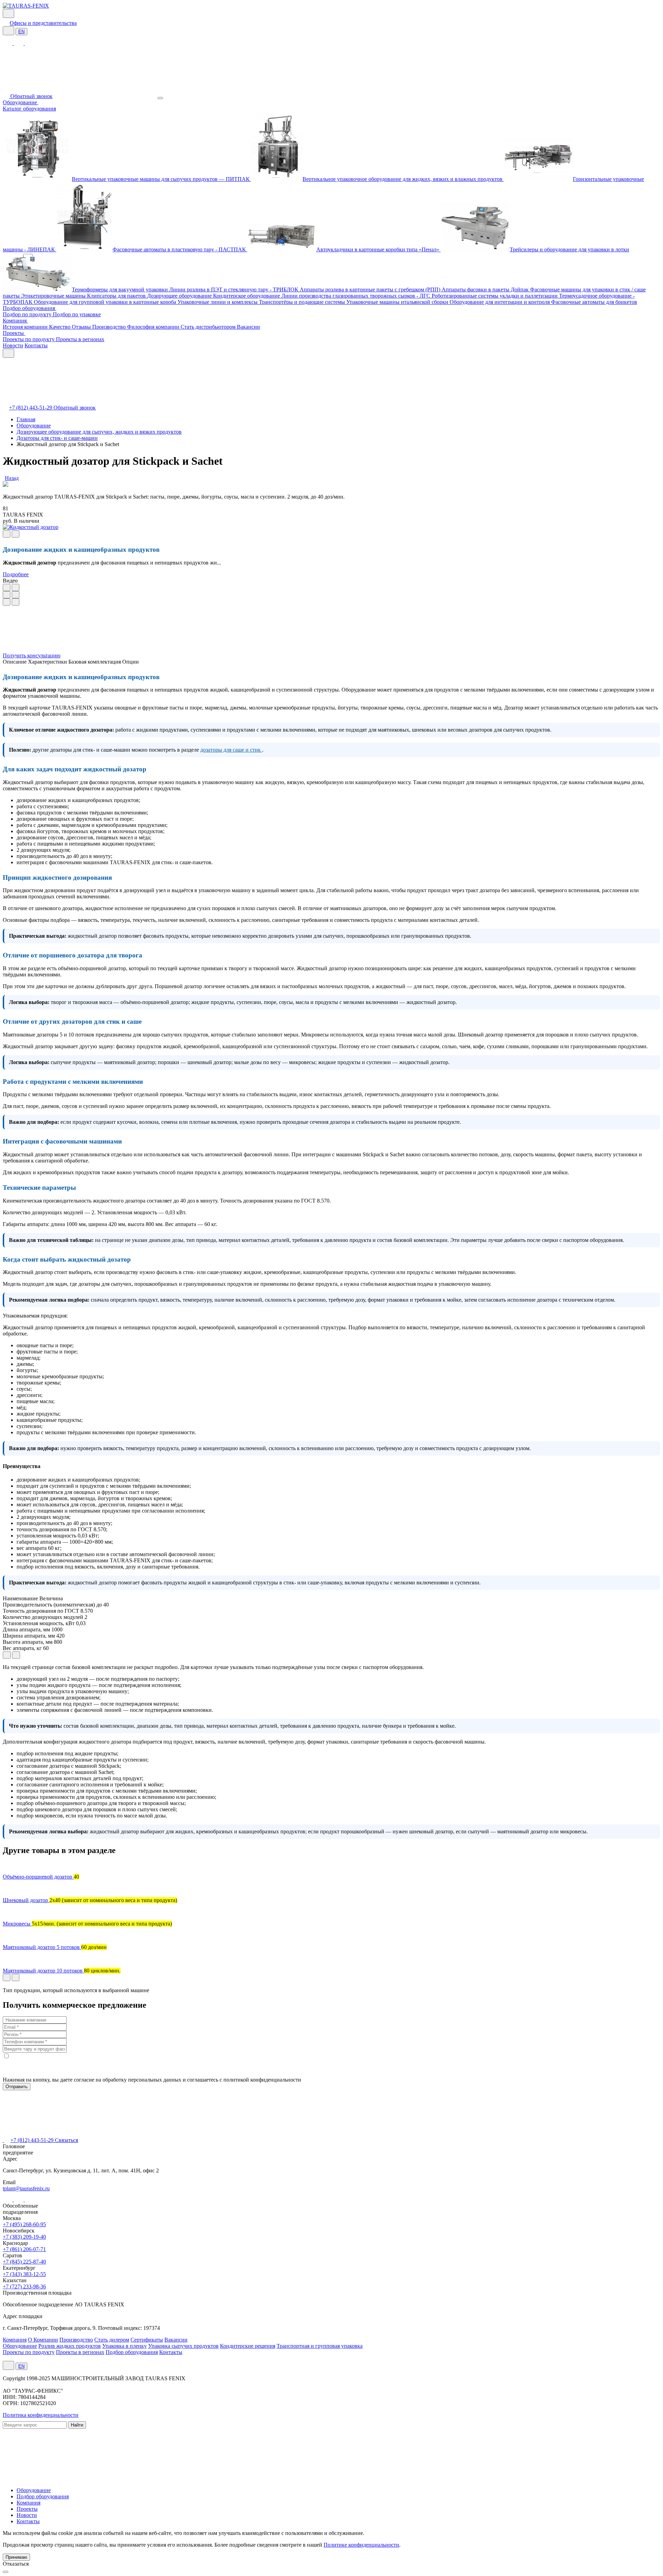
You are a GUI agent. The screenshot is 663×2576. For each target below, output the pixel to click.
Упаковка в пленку (124, 2346)
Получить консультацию (32, 655)
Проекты (14, 333)
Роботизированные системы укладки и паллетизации (495, 296)
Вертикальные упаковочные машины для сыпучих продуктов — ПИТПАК (161, 179)
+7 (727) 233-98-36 (24, 2286)
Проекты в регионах (80, 339)
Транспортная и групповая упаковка (320, 2346)
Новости (13, 345)
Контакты (36, 345)
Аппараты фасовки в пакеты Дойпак (486, 290)
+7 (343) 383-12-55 (24, 2274)
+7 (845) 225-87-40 (24, 2262)
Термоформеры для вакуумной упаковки (121, 290)
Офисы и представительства (43, 23)
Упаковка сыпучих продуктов (183, 2346)
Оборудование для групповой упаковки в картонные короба (106, 302)
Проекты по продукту (29, 339)
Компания (15, 321)
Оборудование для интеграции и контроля (500, 302)
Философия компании (154, 327)
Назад (12, 478)
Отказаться (16, 2564)
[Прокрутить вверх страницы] (6, 2572)
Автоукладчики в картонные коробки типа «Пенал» (378, 249)
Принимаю (16, 2557)
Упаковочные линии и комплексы (218, 302)
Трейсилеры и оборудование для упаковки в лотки (569, 249)
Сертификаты (147, 2340)
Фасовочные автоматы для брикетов (594, 302)
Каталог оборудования (29, 109)
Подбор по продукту (28, 314)
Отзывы (82, 327)
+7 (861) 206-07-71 (24, 2249)
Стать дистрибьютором (209, 327)
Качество (60, 327)
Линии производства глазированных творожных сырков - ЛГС (357, 296)
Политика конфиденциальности (41, 2415)
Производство (110, 327)
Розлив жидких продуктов (70, 2346)
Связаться (66, 2140)
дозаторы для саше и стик (231, 750)
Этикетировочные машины (54, 296)
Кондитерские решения (248, 2346)
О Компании (43, 2340)
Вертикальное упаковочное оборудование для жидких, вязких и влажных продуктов (403, 179)
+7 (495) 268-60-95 (24, 2224)
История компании (26, 327)
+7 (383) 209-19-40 (24, 2237)
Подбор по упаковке (77, 314)
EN (21, 32)
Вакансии (248, 327)
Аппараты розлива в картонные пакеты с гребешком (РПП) (371, 290)
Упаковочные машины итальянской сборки (398, 302)
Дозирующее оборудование (180, 296)
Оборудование (21, 102)
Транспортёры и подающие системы (303, 302)
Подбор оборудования (30, 308)
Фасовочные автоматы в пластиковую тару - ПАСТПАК (180, 249)
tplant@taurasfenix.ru (26, 2188)
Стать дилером (112, 2340)
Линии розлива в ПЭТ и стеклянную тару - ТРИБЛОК (234, 290)
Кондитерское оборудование (247, 296)
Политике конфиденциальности (361, 2545)
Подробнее (16, 574)
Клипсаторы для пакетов (117, 296)
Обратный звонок (31, 96)
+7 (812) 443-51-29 (31, 408)
